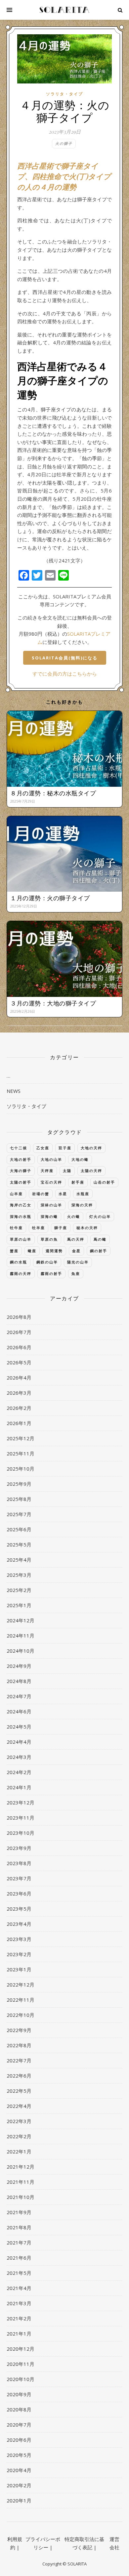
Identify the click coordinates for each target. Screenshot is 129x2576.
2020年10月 (21, 2379)
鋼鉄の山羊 (47, 1262)
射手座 (78, 1182)
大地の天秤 (91, 1148)
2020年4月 (19, 2470)
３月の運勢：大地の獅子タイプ (53, 1003)
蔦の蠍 (100, 1239)
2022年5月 (19, 2091)
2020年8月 (19, 2409)
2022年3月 (19, 2121)
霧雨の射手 (51, 1273)
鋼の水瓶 (19, 1262)
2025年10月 (21, 1469)
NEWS (14, 1091)
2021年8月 (19, 2227)
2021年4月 (19, 2288)
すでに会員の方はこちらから (65, 674)
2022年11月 (21, 2000)
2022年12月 (21, 1985)
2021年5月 (19, 2273)
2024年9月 (19, 1666)
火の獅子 (64, 143)
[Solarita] (64, 10)
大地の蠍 (80, 1159)
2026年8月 (19, 1317)
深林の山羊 (51, 1205)
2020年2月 (19, 2485)
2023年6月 (19, 1893)
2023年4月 (19, 1924)
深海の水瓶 (21, 1216)
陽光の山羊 (78, 1262)
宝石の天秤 (51, 1182)
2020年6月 (19, 2440)
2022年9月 (19, 2030)
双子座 (65, 1148)
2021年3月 (19, 2303)
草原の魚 (49, 1239)
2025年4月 (19, 1560)
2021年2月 (19, 2318)
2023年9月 (19, 1848)
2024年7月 (19, 1696)
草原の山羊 (21, 1239)
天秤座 (47, 1171)
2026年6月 (19, 1347)
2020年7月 (19, 2425)
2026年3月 (19, 1393)
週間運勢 (54, 1251)
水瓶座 (83, 1194)
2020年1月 (19, 2500)
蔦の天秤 (76, 1239)
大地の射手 (21, 1159)
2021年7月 (19, 2242)
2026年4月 (19, 1378)
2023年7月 (19, 1878)
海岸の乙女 (21, 1205)
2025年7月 (19, 1514)
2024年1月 (19, 1787)
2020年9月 (19, 2394)
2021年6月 (19, 2258)
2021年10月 (21, 2197)
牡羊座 (39, 1228)
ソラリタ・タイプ (64, 94)
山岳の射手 (104, 1182)
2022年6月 (19, 2076)
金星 (76, 1251)
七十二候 (19, 1148)
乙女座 (43, 1148)
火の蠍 (74, 1216)
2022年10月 (21, 2015)
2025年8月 (19, 1499)
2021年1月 (19, 2334)
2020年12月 (21, 2349)
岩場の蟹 (41, 1194)
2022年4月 (19, 2106)
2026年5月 (19, 1362)
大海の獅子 (21, 1171)
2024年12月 (21, 1620)
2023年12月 (21, 1802)
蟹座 (14, 1251)
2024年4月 (19, 1742)
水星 (63, 1194)
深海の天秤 (82, 1205)
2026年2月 (19, 1408)
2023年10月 (21, 1833)
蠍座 (32, 1251)
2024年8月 (19, 1681)
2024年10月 (21, 1651)
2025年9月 (19, 1484)
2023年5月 (19, 1909)
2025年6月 (19, 1529)
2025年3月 (19, 1575)
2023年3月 (19, 1939)
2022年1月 (19, 2151)
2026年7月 (19, 1332)
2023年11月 (21, 1818)
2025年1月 (19, 1605)
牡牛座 (16, 1228)
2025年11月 (21, 1453)
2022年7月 (19, 2060)
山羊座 (16, 1194)
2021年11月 (21, 2182)
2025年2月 (19, 1590)
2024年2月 (19, 1772)
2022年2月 (19, 2136)
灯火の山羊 (100, 1216)
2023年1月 (19, 1969)
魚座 (76, 1273)
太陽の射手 (21, 1182)
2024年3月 (19, 1757)
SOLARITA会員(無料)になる (65, 658)
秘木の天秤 (87, 1228)
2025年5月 (19, 1544)
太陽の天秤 (91, 1171)
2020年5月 (19, 2455)
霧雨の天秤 (21, 1273)
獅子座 (61, 1228)
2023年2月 (19, 1954)
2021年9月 (19, 2212)
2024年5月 (19, 1727)
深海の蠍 (49, 1216)
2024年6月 (19, 1711)
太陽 (67, 1171)
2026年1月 (19, 1423)
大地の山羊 (51, 1159)
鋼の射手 (99, 1251)
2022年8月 (19, 2045)
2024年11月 (21, 1636)
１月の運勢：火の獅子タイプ (50, 898)
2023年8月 (19, 1863)
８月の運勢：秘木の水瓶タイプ (53, 793)
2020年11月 (21, 2364)
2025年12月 (21, 1438)
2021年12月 (21, 2167)
